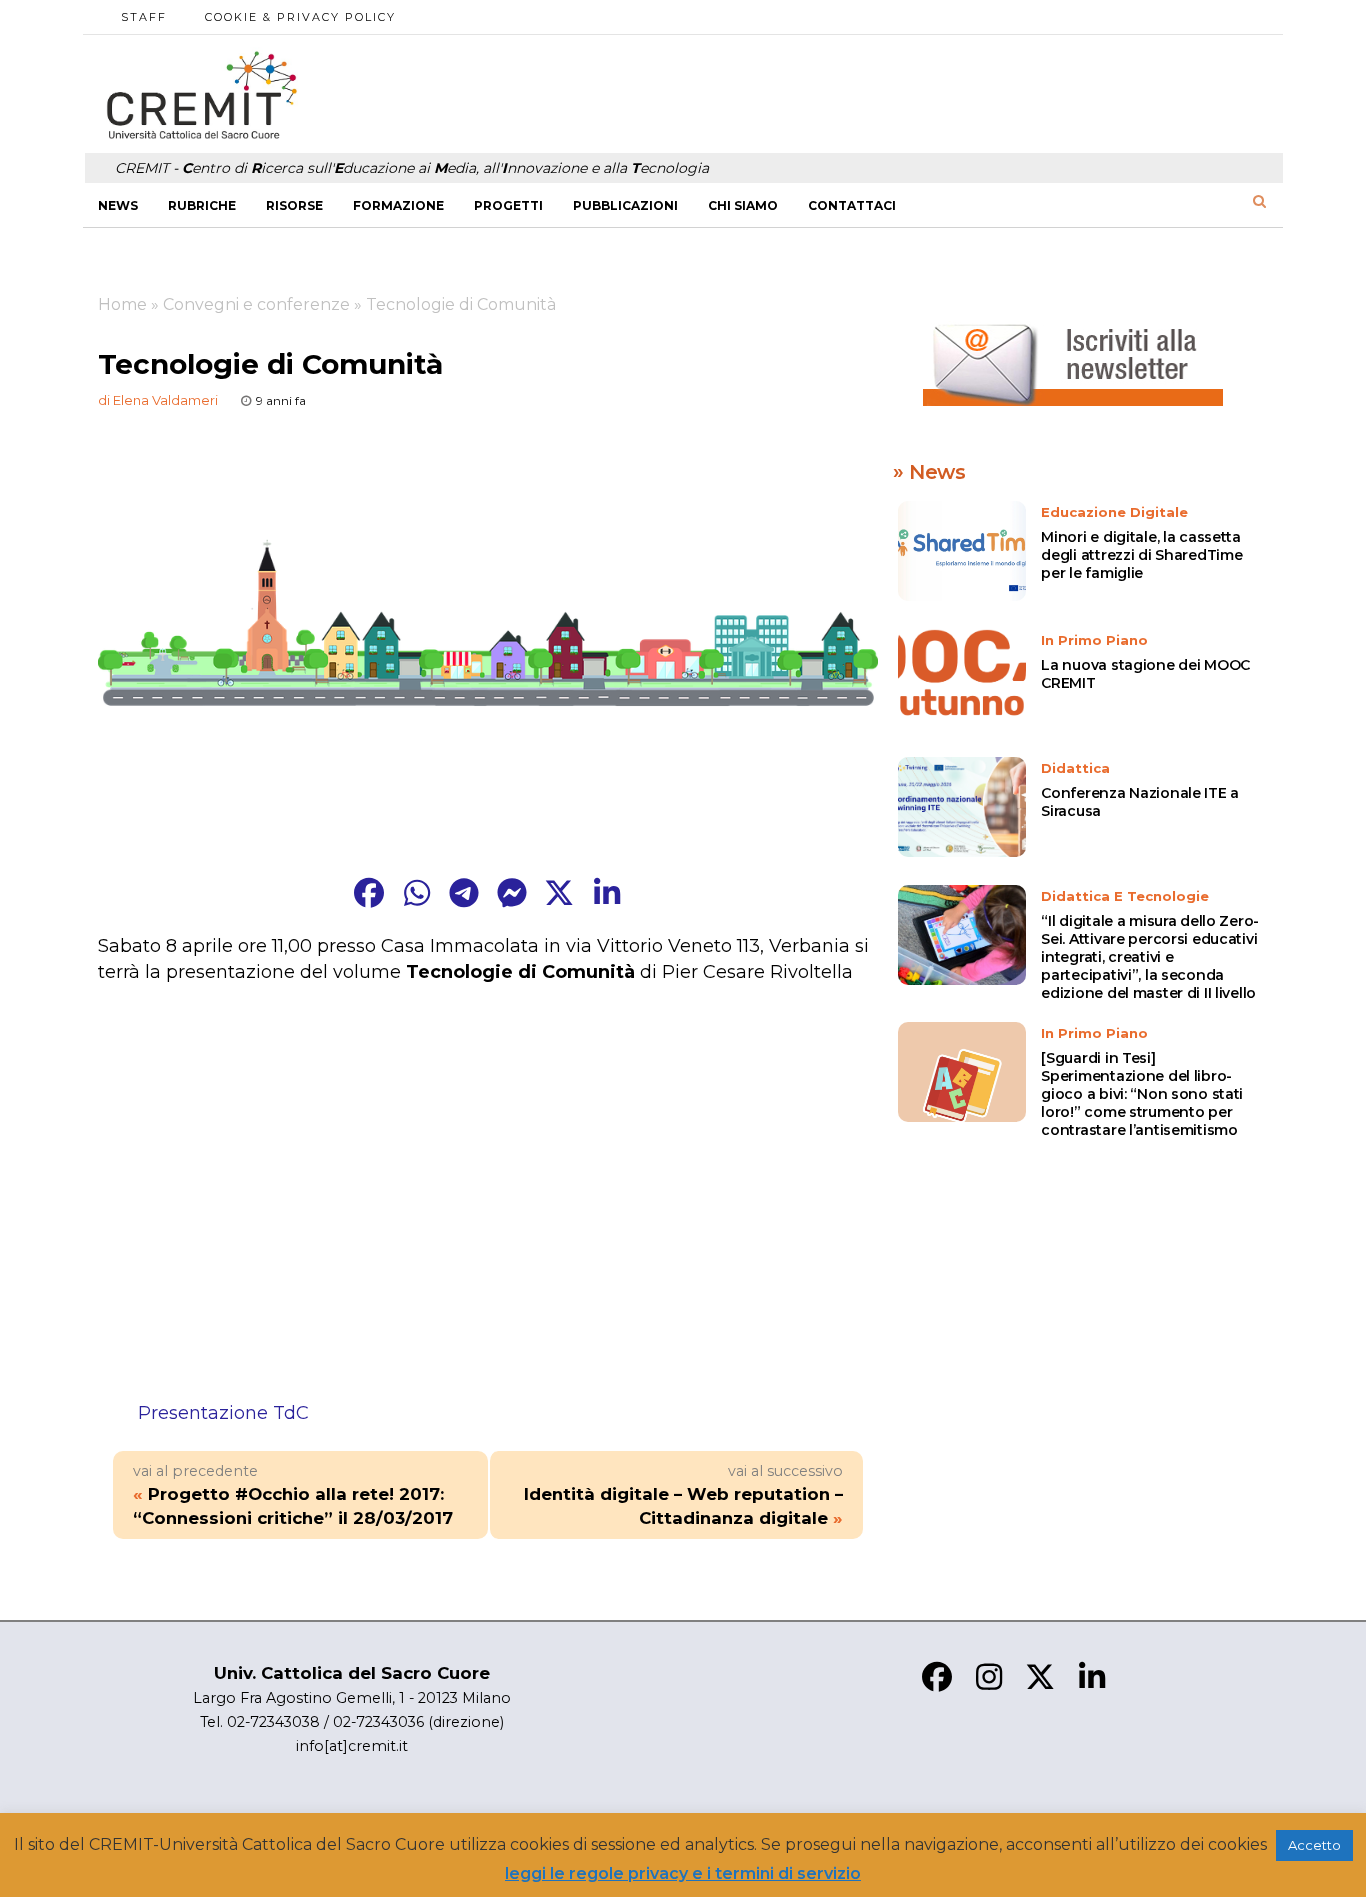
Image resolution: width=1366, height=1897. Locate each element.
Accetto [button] (1314, 1845)
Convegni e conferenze (256, 304)
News (118, 205)
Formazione (398, 205)
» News (929, 472)
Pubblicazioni (625, 205)
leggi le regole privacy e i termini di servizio (683, 1873)
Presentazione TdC (223, 1413)
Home (122, 304)
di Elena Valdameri (158, 400)
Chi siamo (743, 205)
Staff (144, 17)
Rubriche (202, 205)
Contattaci (852, 205)
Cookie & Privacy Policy (300, 17)
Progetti (508, 205)
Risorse (294, 205)
